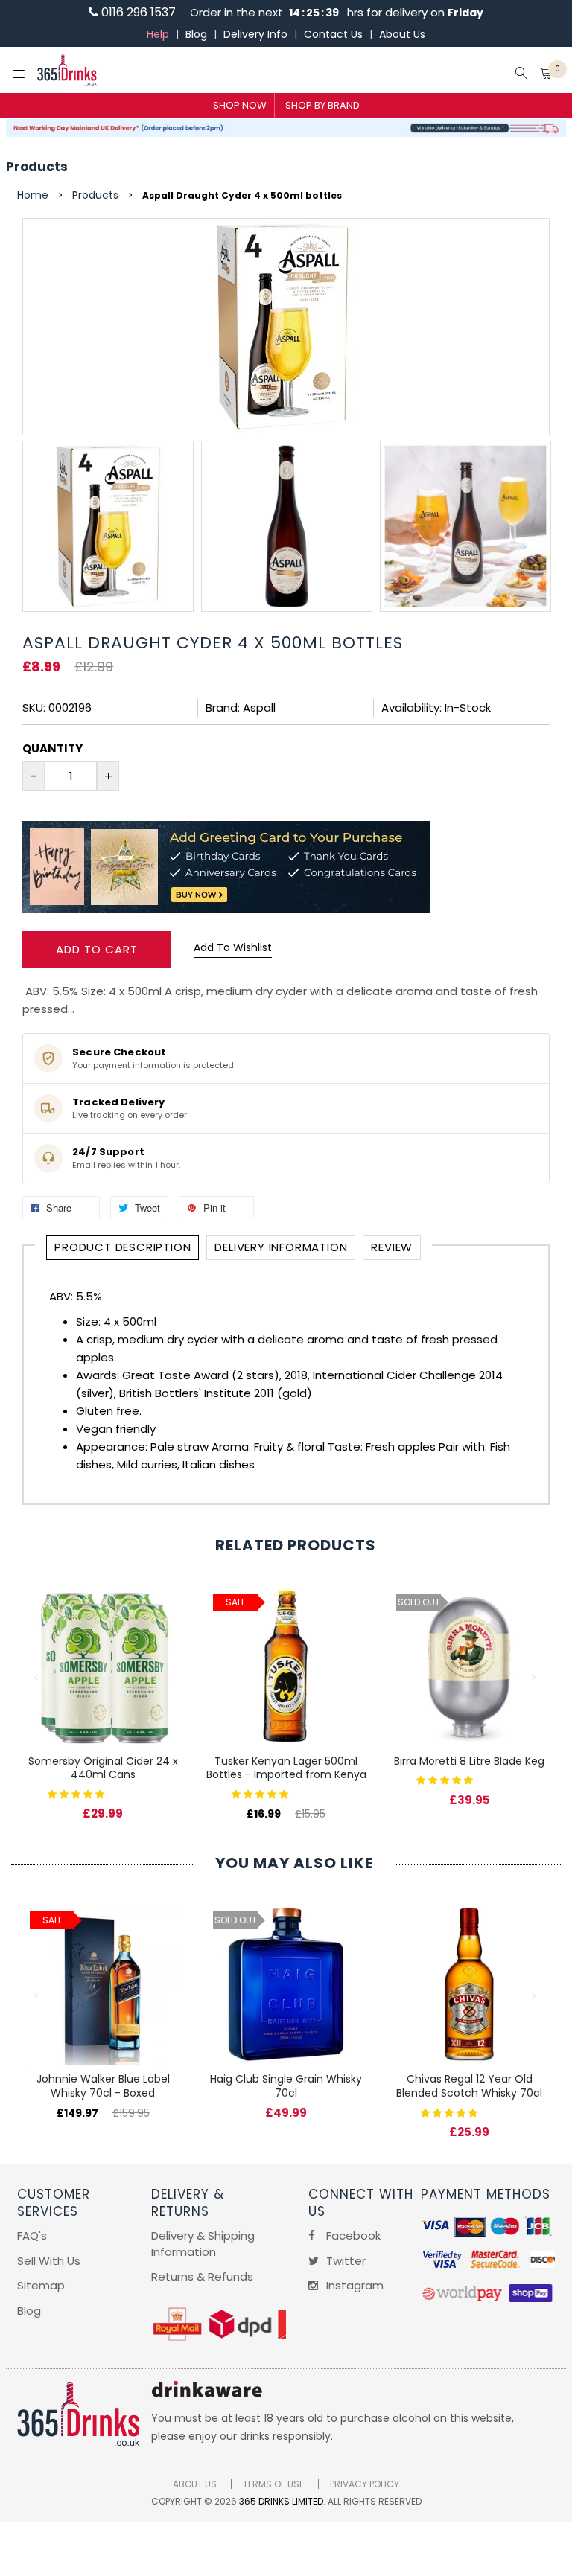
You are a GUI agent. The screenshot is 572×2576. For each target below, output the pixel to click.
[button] (77, 1793)
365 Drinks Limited (281, 2501)
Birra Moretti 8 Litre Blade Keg (469, 1761)
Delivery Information (281, 1247)
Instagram (353, 2285)
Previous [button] (37, 1678)
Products (37, 167)
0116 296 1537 (137, 12)
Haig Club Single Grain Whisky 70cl (286, 2086)
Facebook (352, 2235)
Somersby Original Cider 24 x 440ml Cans (103, 1768)
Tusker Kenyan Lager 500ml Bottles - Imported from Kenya (286, 1768)
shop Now (240, 105)
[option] (108, 526)
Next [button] (535, 1678)
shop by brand (322, 105)
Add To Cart (97, 949)
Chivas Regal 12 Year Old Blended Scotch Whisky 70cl (469, 2086)
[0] (546, 75)
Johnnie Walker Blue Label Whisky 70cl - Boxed (103, 2086)
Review (392, 1247)
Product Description (123, 1247)
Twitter (344, 2261)
